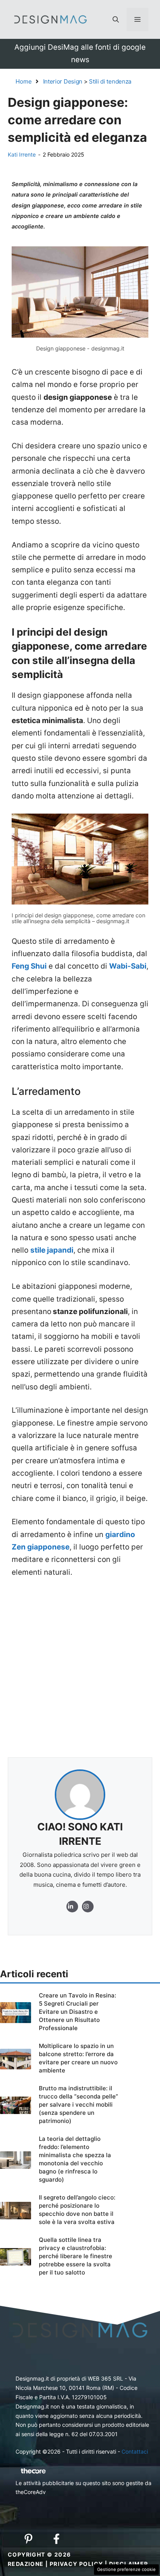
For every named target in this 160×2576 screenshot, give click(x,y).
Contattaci (135, 2451)
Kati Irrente (22, 154)
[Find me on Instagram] (72, 1907)
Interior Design (63, 81)
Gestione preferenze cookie (126, 2569)
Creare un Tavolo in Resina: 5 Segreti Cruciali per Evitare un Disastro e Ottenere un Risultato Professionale (77, 2012)
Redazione (26, 2564)
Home (24, 81)
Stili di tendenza (110, 81)
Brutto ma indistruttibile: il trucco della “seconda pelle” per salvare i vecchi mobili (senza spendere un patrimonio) (78, 2105)
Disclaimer (129, 2564)
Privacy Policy (77, 2564)
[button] (116, 19)
